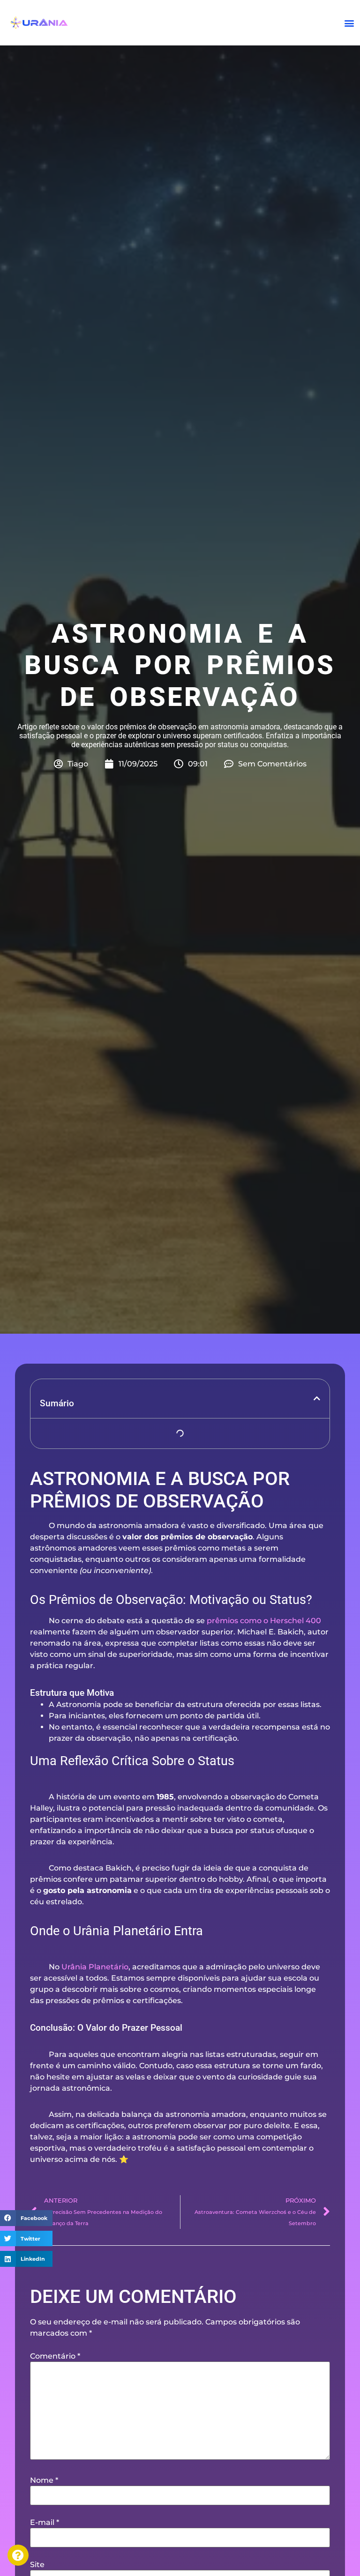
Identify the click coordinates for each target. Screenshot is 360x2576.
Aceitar (63, 2546)
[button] (349, 23)
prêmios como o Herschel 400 (264, 1621)
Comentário (55, 2356)
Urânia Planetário (95, 1967)
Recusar (153, 2546)
